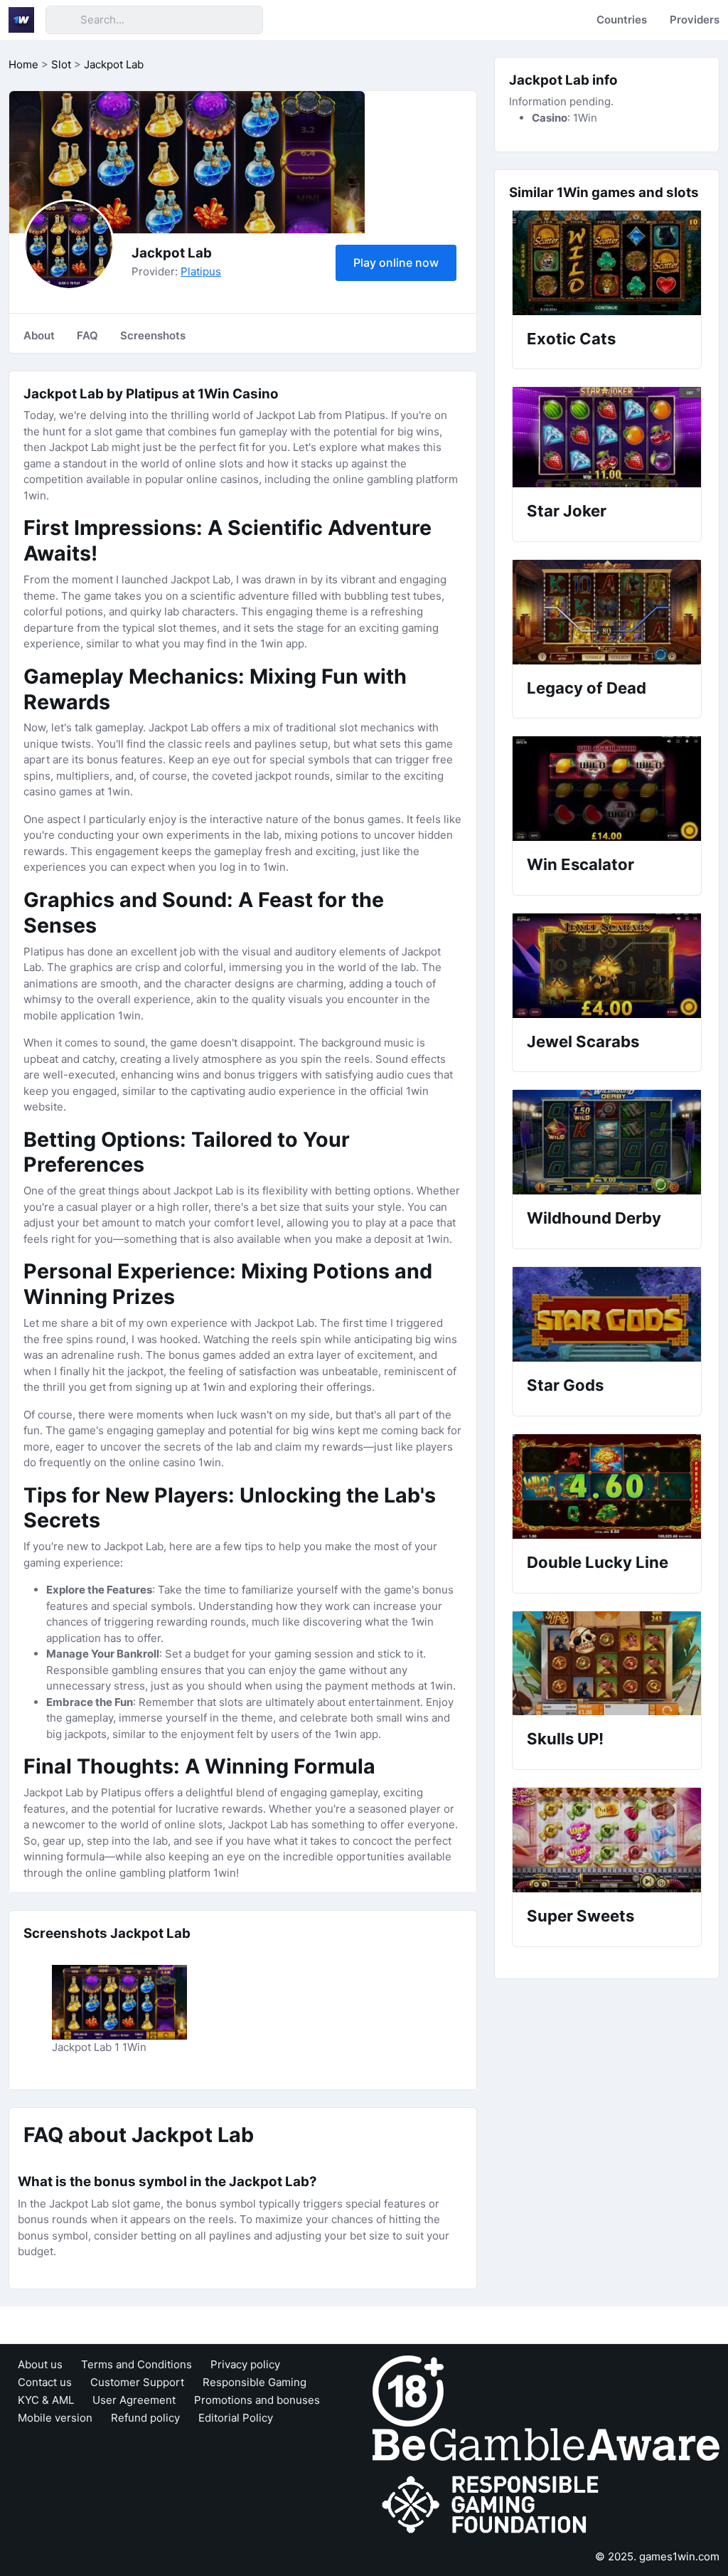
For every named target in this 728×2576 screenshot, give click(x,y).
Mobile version (55, 2418)
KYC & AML (46, 2400)
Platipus (201, 271)
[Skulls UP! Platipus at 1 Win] (607, 1664)
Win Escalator (580, 864)
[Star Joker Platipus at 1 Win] (607, 437)
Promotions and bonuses (257, 2400)
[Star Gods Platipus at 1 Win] (607, 1315)
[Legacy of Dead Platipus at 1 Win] (607, 612)
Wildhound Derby (594, 1218)
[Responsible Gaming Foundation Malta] (493, 2505)
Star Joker (567, 511)
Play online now (396, 263)
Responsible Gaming (255, 2382)
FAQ (87, 335)
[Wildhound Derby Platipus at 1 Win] (607, 1142)
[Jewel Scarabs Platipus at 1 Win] (607, 966)
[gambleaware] (546, 2443)
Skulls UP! (565, 1739)
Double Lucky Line (598, 1562)
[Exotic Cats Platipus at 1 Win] (607, 263)
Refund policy (145, 2418)
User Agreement (134, 2400)
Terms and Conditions (136, 2364)
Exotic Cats (571, 339)
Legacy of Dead (587, 688)
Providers (695, 20)
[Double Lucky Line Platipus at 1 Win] (607, 1486)
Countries (622, 20)
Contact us (45, 2382)
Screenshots (153, 335)
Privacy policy (245, 2364)
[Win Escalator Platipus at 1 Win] (607, 789)
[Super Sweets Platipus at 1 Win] (607, 1840)
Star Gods (565, 1385)
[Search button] (63, 20)
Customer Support (137, 2382)
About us (40, 2364)
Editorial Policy (236, 2418)
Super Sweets (580, 1916)
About (39, 335)
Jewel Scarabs (583, 1041)
